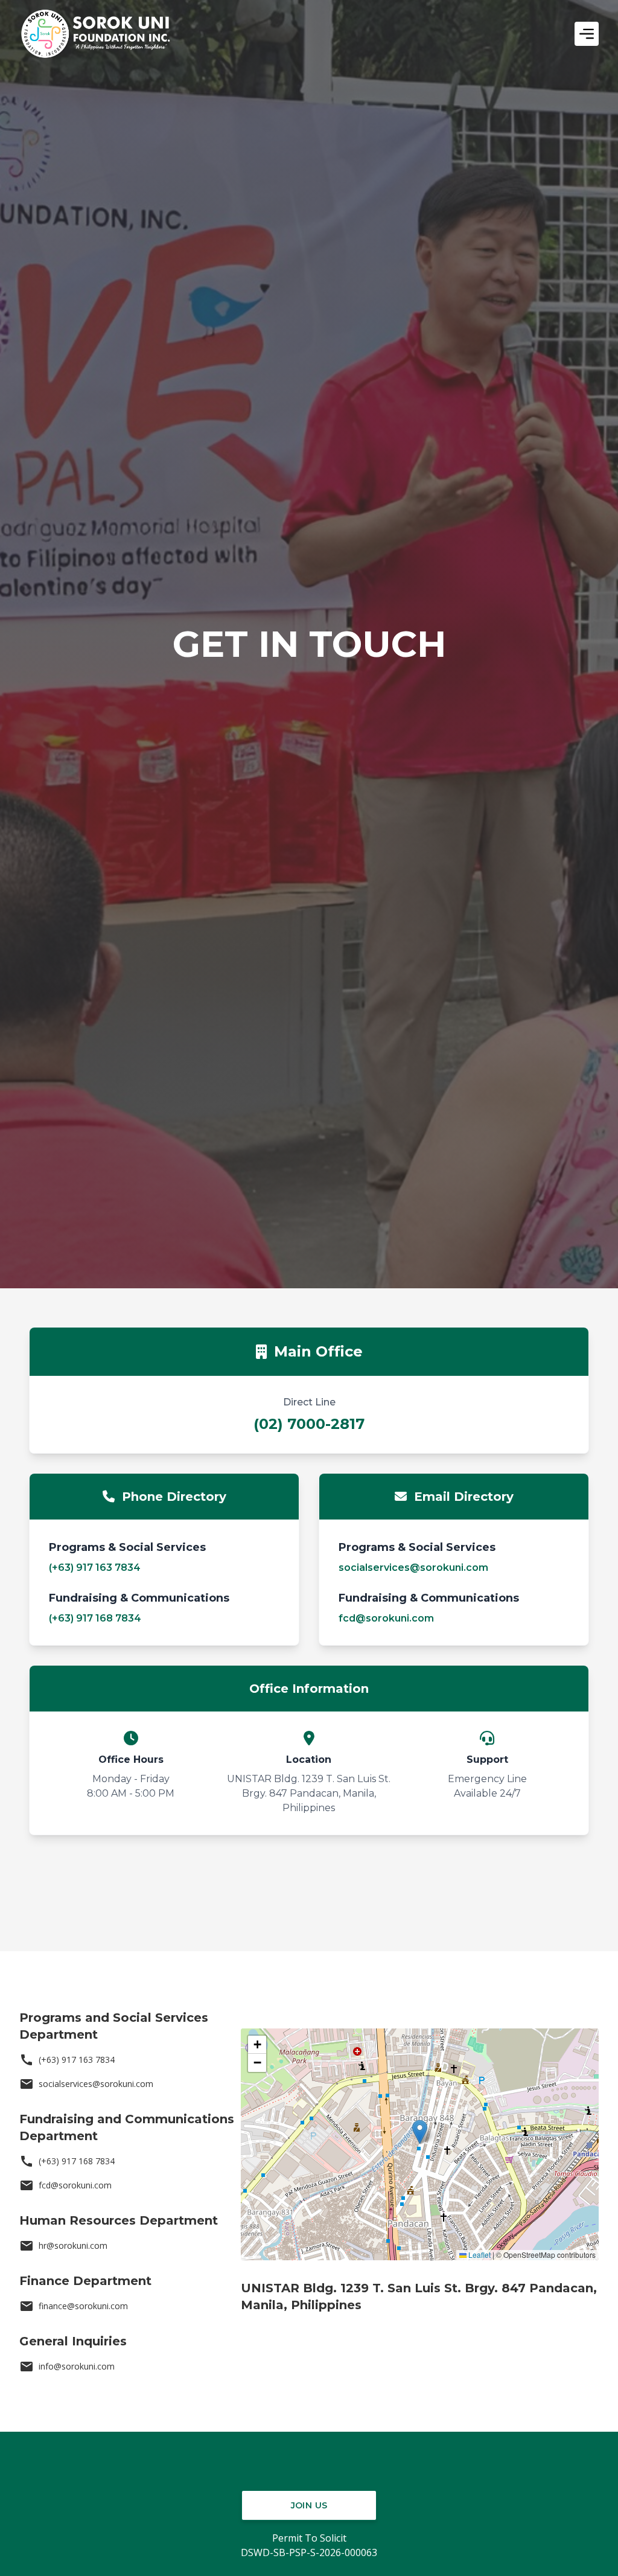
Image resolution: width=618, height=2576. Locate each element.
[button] (420, 2132)
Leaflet (479, 2255)
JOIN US (309, 2505)
